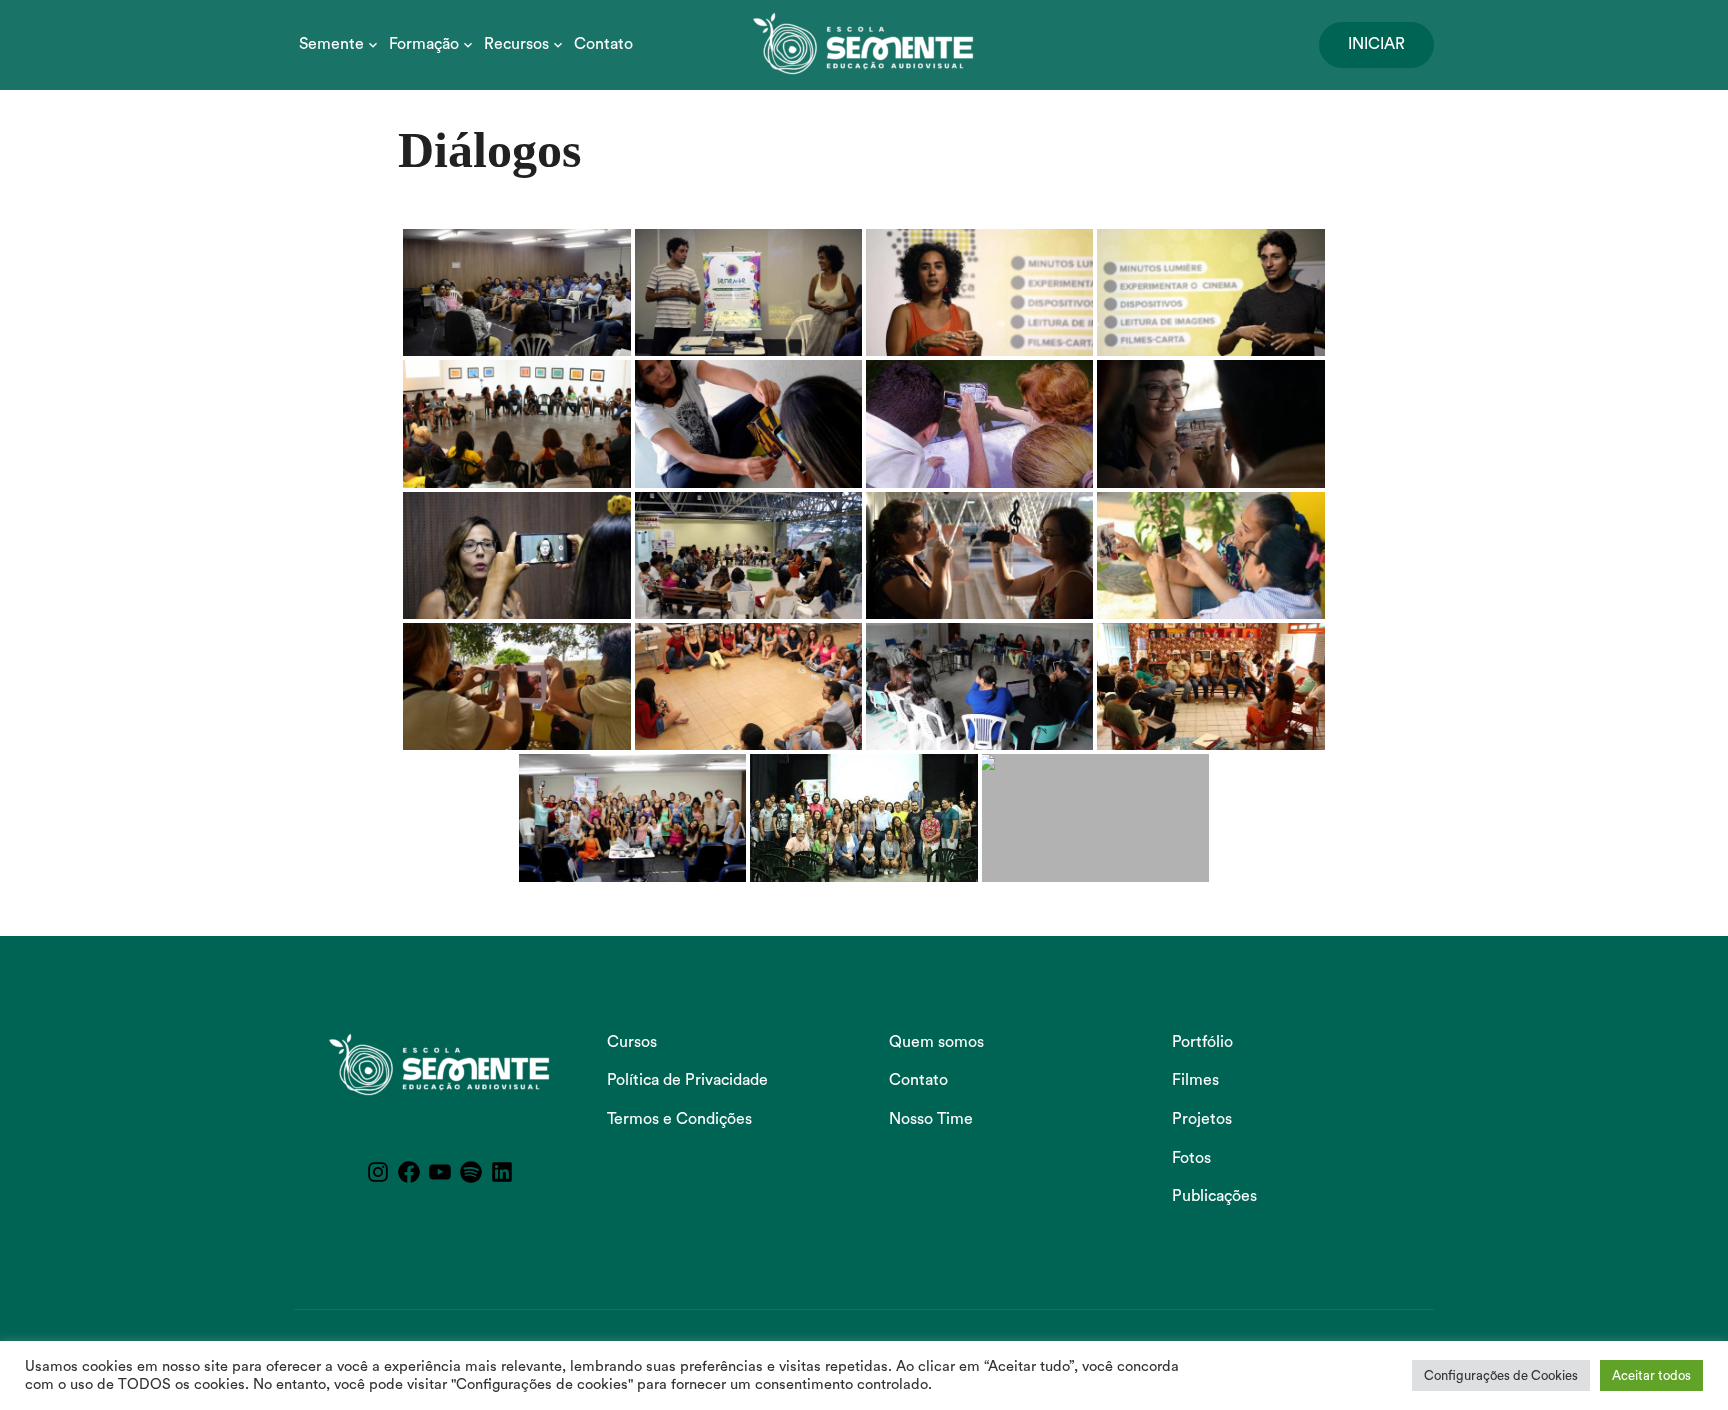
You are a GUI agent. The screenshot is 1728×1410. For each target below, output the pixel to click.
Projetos (1202, 1119)
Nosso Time (931, 1119)
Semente (331, 44)
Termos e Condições (679, 1119)
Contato (603, 44)
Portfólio (1202, 1042)
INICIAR (1376, 44)
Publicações (1214, 1196)
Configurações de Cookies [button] (1501, 1375)
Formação (424, 44)
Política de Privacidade (687, 1080)
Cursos (632, 1042)
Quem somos (936, 1042)
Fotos (1191, 1158)
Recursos (516, 44)
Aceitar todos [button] (1651, 1375)
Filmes (1195, 1080)
